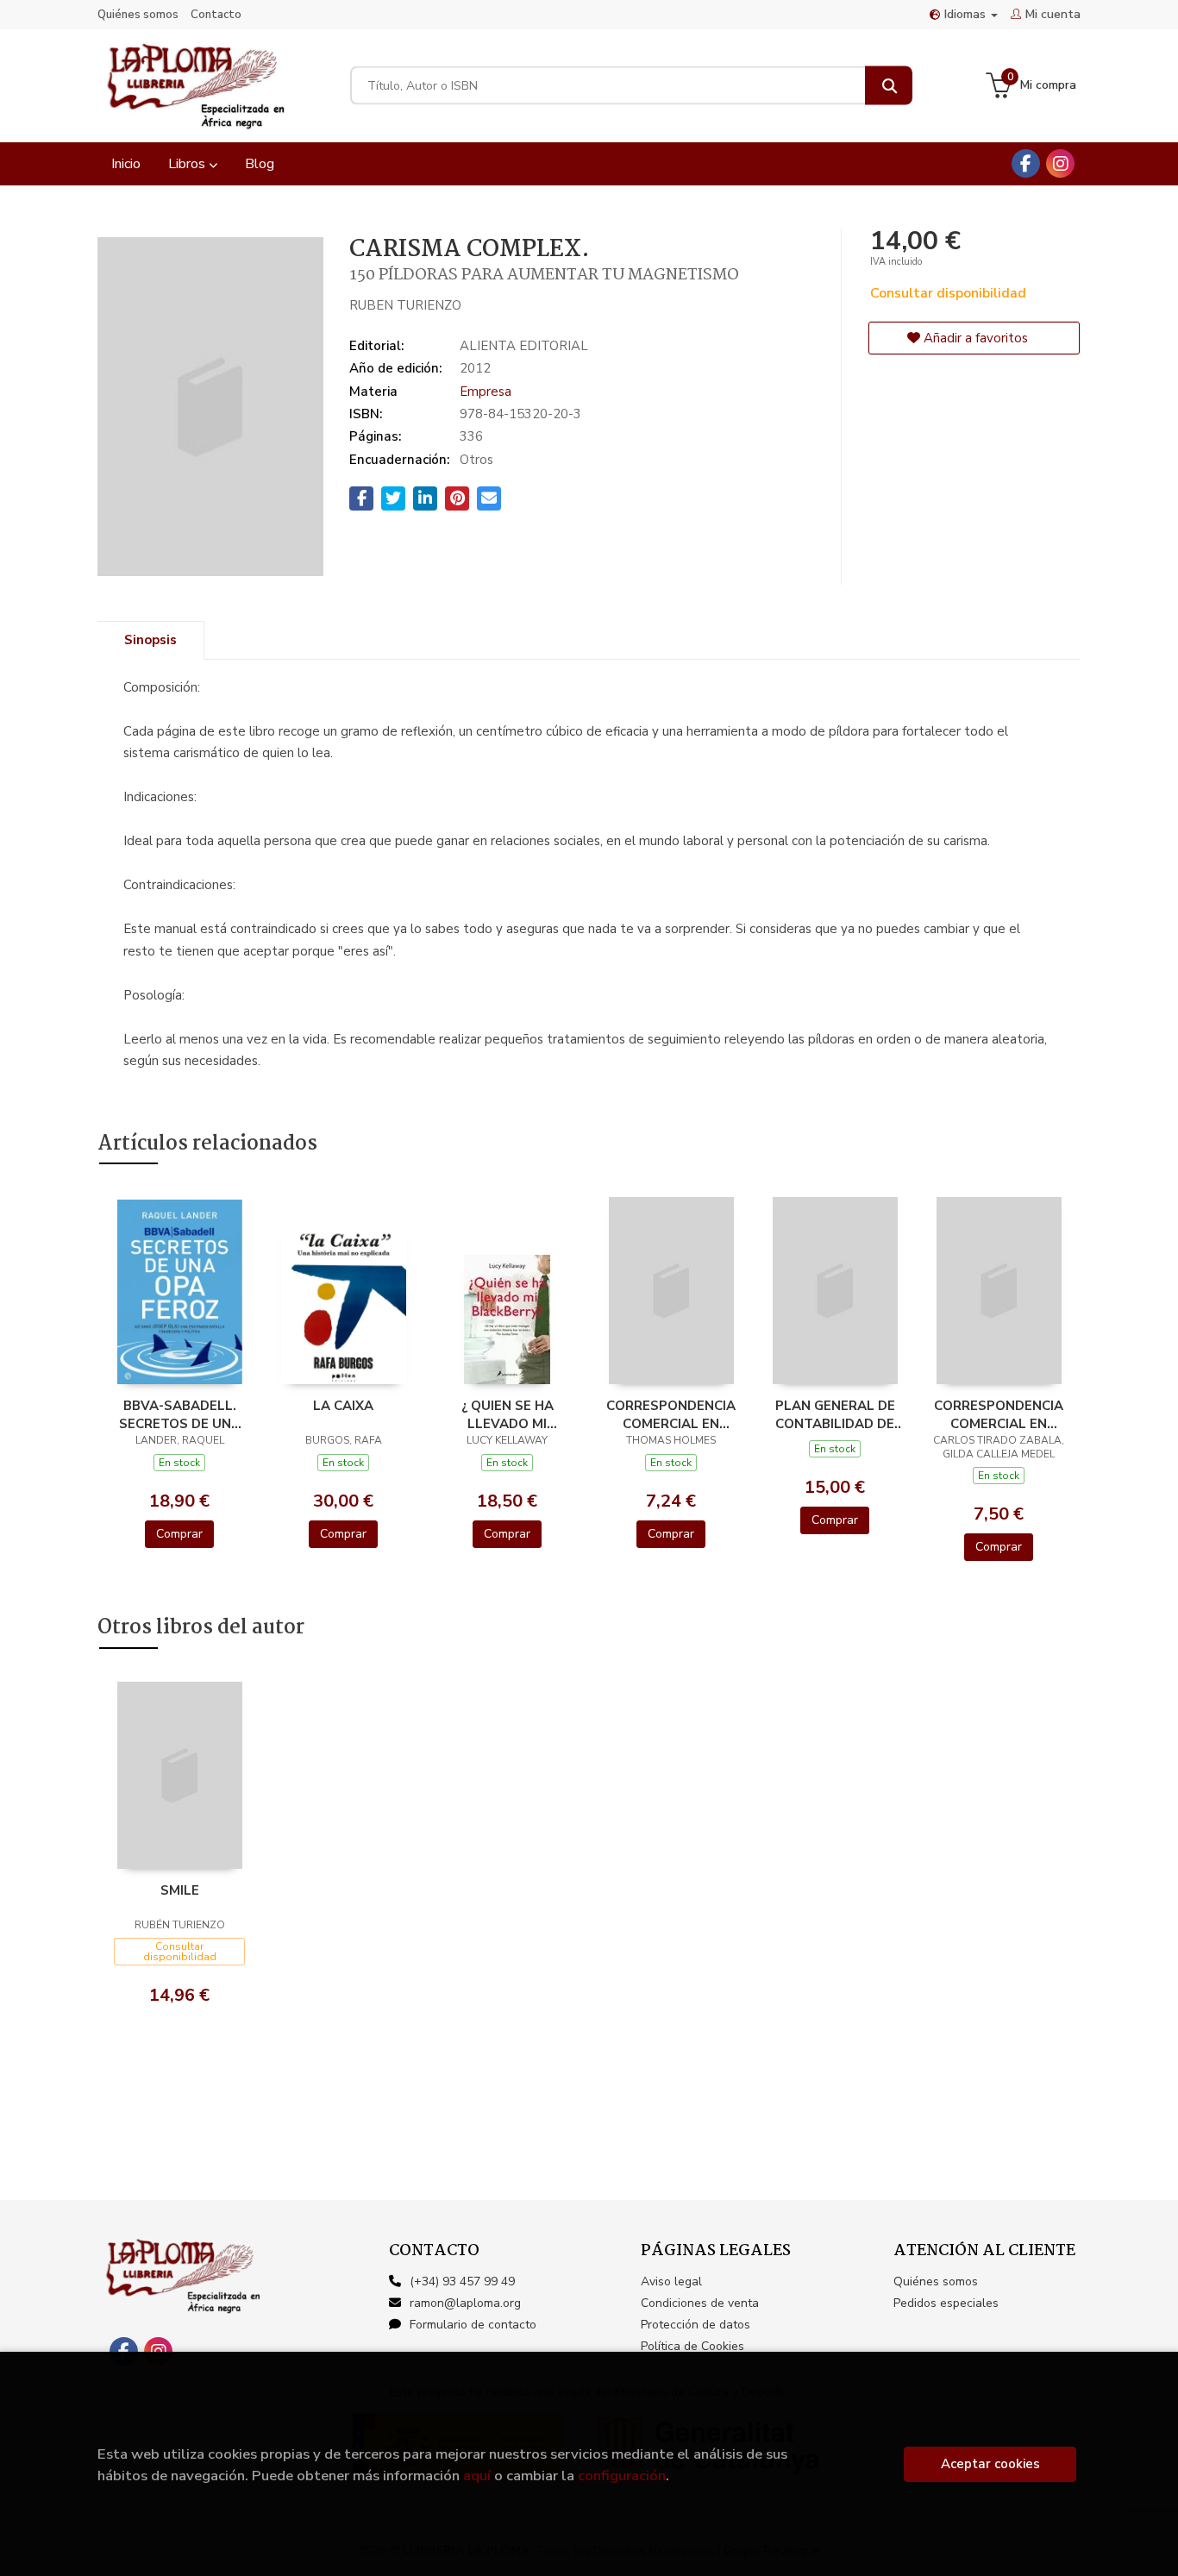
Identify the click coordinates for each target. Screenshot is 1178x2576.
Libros (188, 164)
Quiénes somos (138, 15)
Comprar (179, 1534)
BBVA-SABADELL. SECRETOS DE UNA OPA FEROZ (180, 1414)
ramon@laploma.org (465, 2303)
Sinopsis (150, 640)
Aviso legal (671, 2281)
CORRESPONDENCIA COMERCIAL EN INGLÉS (671, 1414)
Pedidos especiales (946, 2303)
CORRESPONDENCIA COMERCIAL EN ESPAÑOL (999, 1414)
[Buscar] (889, 86)
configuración (622, 2476)
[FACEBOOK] (1026, 163)
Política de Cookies (692, 2346)
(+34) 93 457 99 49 (462, 2281)
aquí (477, 2476)
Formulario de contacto (473, 2325)
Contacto (216, 15)
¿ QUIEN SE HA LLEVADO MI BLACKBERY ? (508, 1414)
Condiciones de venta (700, 2303)
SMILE (180, 1890)
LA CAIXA (343, 1406)
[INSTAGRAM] (1060, 163)
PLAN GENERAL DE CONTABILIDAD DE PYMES (835, 1414)
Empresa (486, 392)
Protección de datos (696, 2325)
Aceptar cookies (990, 2464)
